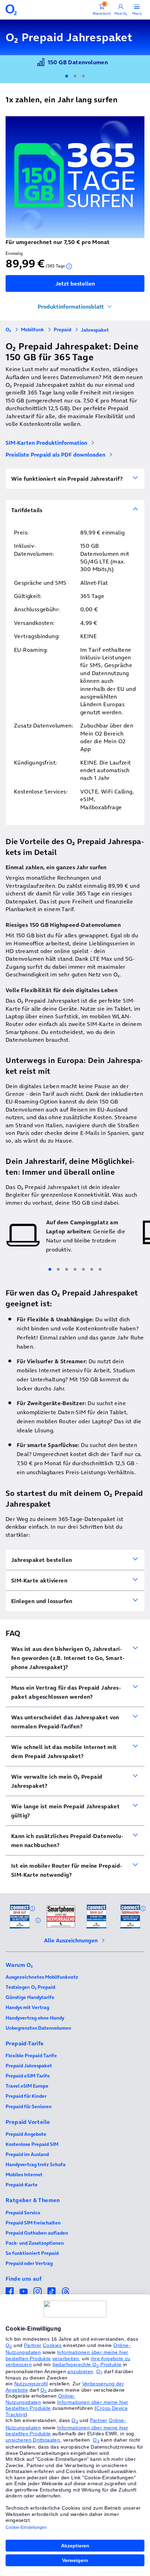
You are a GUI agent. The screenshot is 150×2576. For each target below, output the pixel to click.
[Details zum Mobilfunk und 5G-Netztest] (32, 1909)
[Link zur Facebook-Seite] (10, 2291)
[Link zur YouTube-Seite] (24, 2291)
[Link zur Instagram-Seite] (38, 2291)
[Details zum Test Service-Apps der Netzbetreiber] (143, 1909)
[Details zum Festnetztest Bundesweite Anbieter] (38, 1920)
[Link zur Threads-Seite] (66, 2291)
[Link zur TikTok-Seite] (52, 2291)
